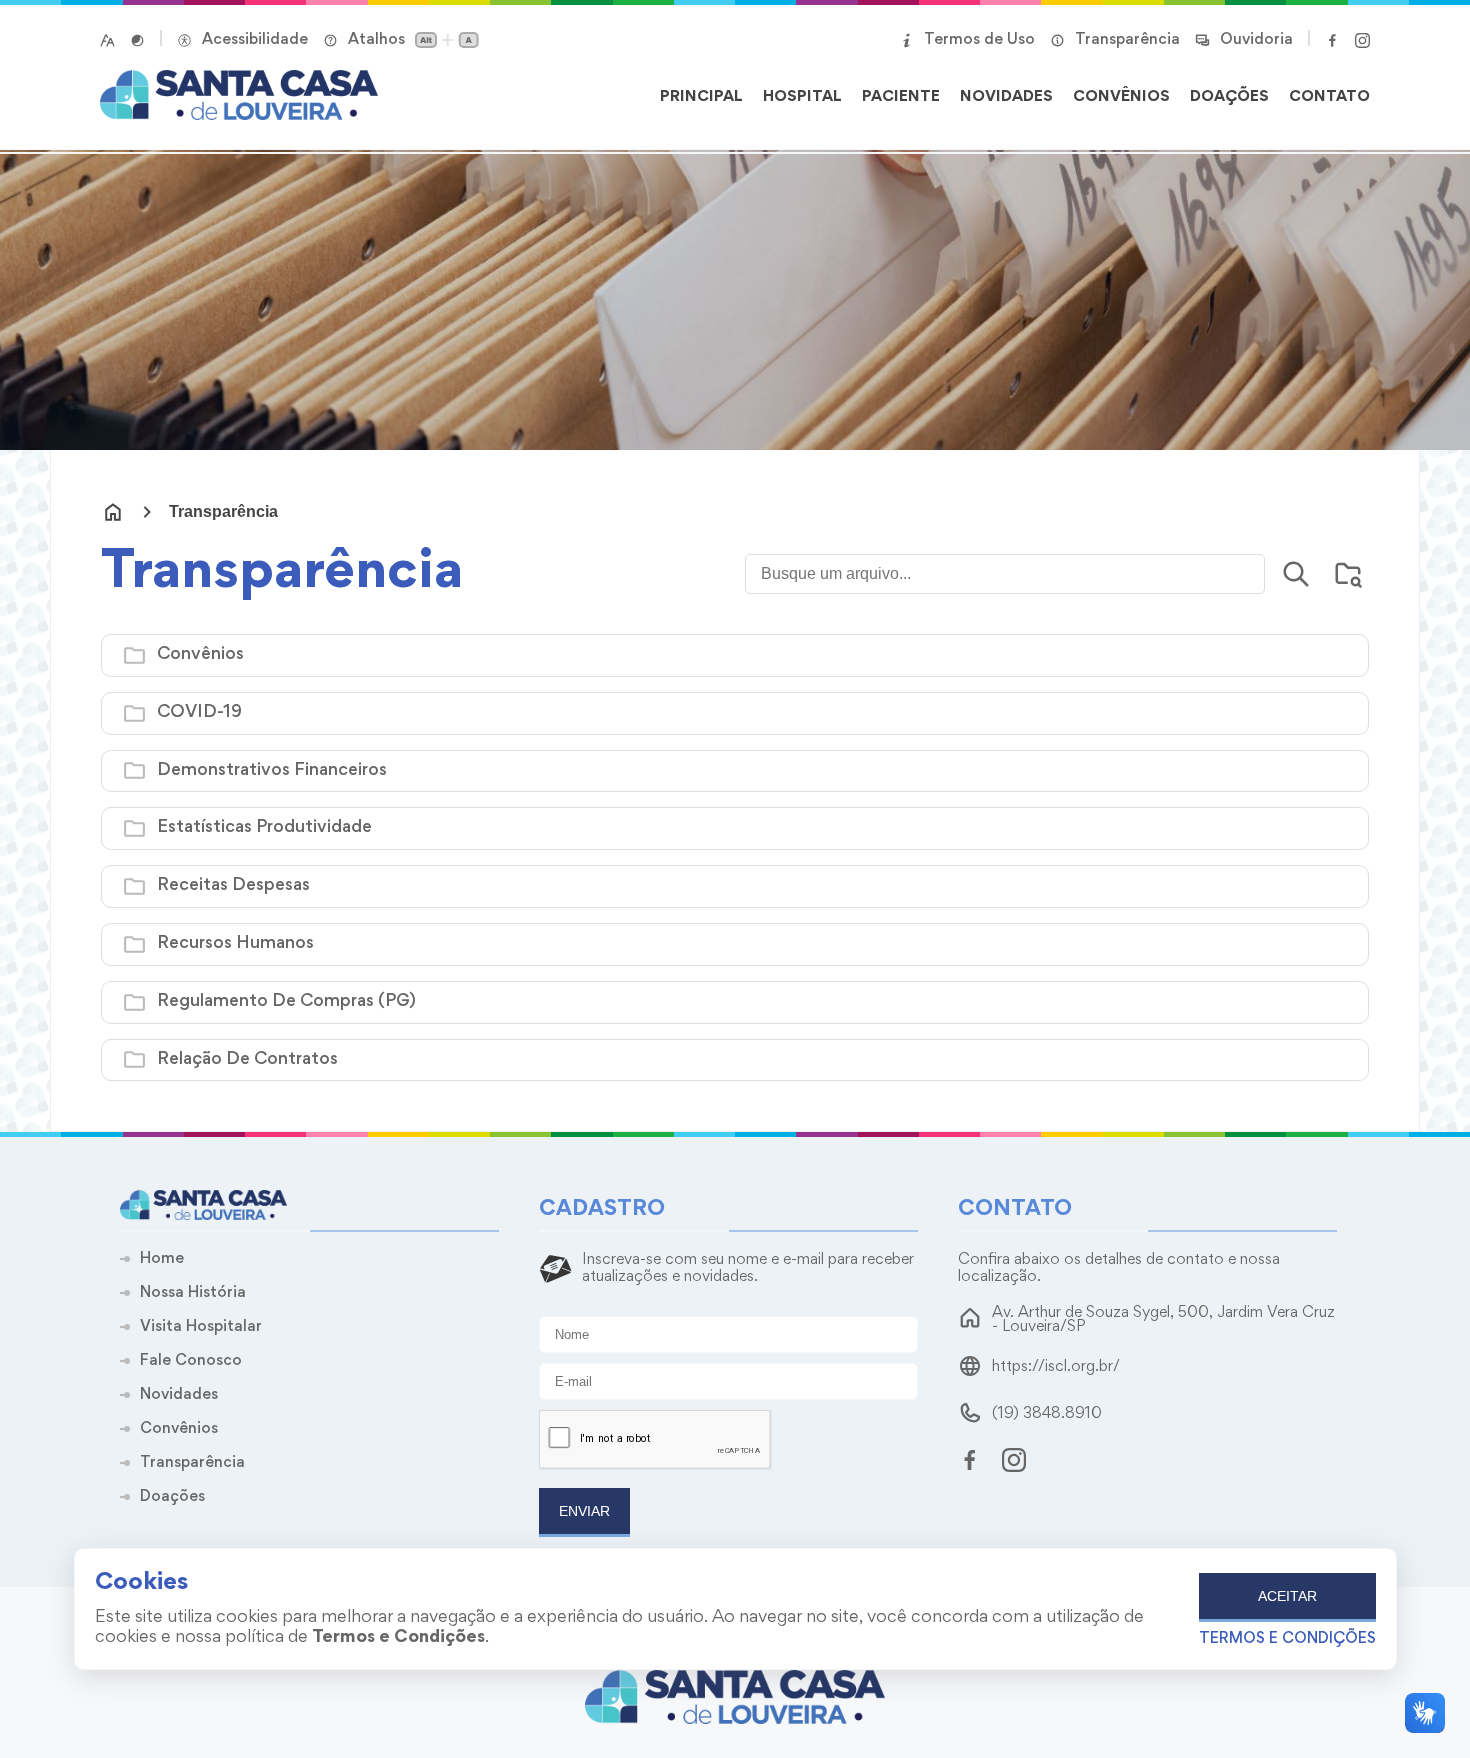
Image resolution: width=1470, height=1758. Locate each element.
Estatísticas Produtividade (264, 828)
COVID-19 (199, 713)
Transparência (223, 512)
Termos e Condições (1287, 1639)
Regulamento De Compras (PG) (286, 1002)
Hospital (802, 97)
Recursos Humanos (235, 944)
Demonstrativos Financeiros (272, 771)
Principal (701, 97)
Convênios (1121, 97)
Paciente (901, 97)
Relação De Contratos (247, 1060)
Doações (1229, 97)
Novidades (1006, 97)
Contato (1329, 97)
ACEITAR (1287, 1596)
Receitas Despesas (233, 886)
